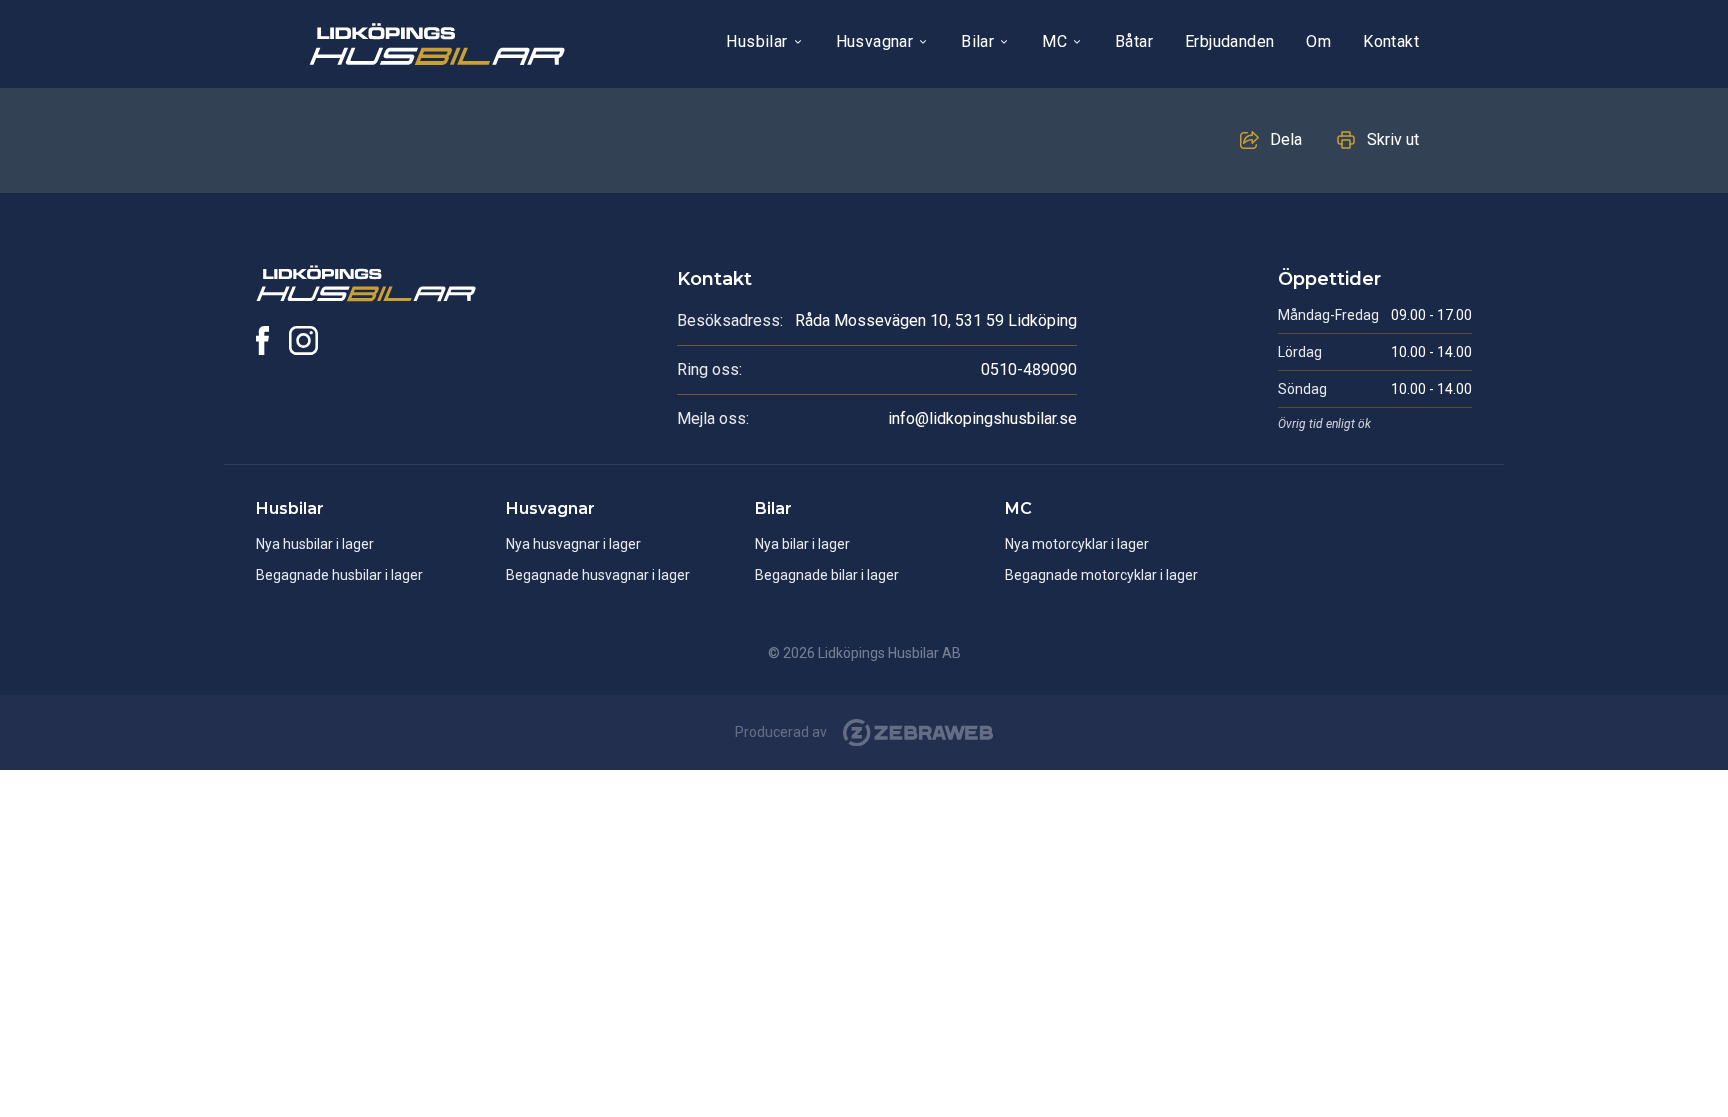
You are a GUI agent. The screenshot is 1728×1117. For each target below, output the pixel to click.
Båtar (1134, 41)
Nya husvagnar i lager (573, 544)
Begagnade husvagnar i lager (598, 575)
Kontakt (1391, 41)
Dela (1286, 139)
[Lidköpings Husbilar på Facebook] (262, 340)
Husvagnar (875, 41)
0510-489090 (1029, 369)
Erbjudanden (1229, 41)
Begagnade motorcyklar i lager (1101, 575)
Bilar (977, 41)
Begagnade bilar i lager (827, 575)
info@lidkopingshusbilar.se (982, 418)
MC (1054, 41)
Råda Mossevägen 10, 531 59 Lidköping (936, 320)
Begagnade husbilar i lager (339, 575)
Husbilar (756, 41)
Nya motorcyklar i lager (1077, 544)
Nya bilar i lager (802, 544)
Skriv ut (1393, 139)
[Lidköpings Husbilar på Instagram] (303, 340)
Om (1318, 41)
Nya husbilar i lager (315, 544)
